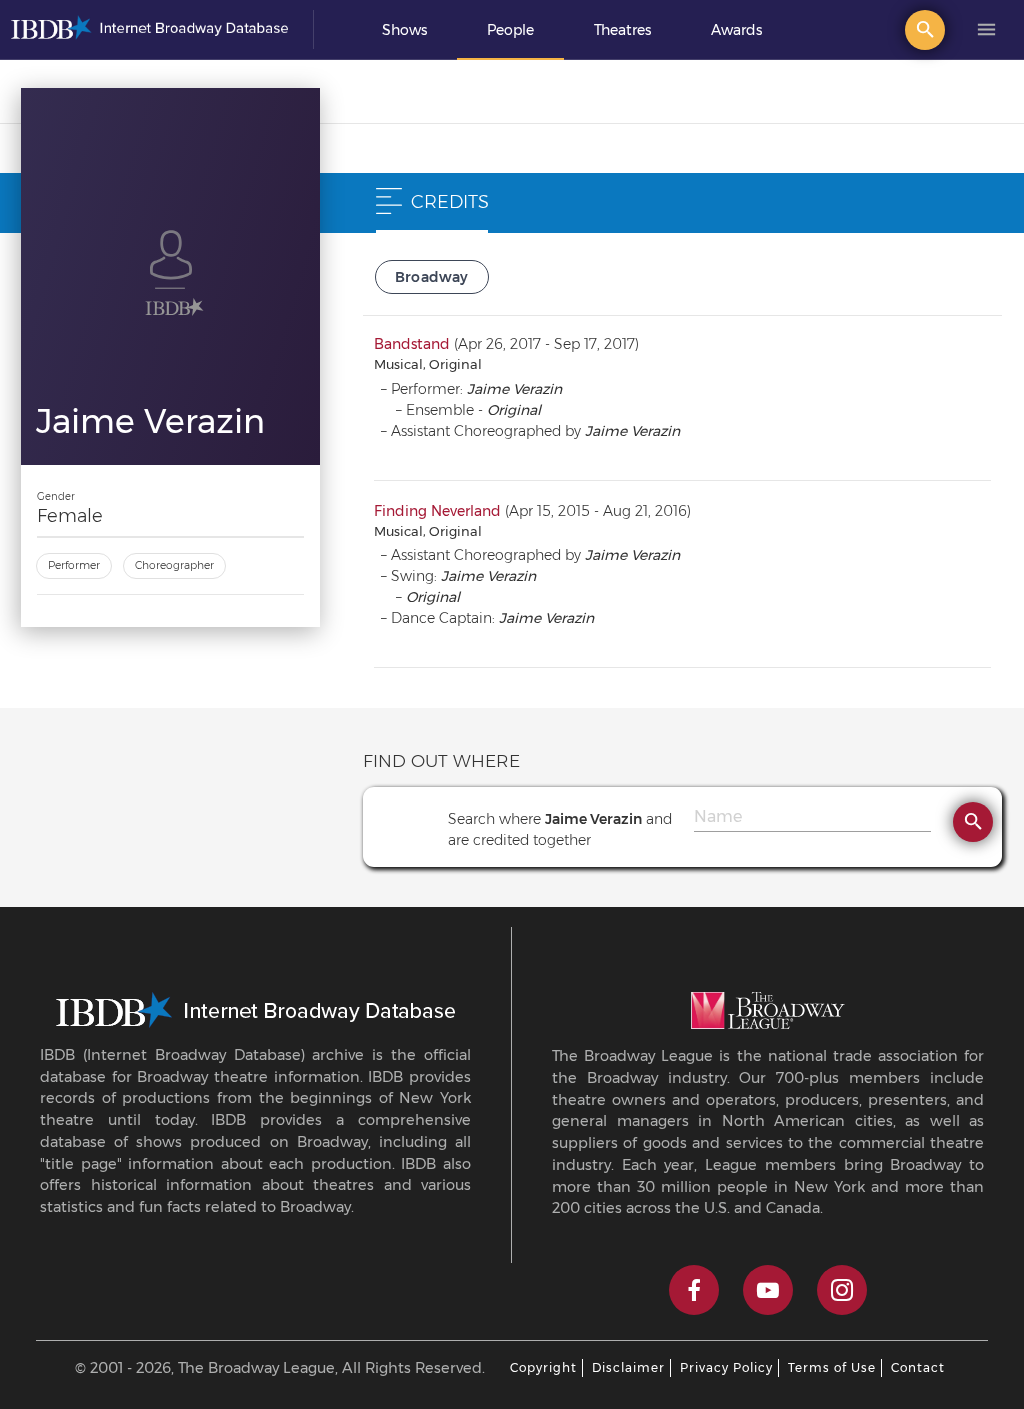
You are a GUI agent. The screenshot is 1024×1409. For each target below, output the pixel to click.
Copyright (543, 1367)
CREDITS (450, 202)
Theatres (622, 30)
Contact (918, 1367)
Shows (404, 30)
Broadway (432, 277)
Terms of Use (832, 1367)
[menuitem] (404, 30)
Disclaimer (628, 1367)
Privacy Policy (726, 1367)
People (510, 30)
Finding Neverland (437, 511)
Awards (736, 30)
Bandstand (412, 344)
